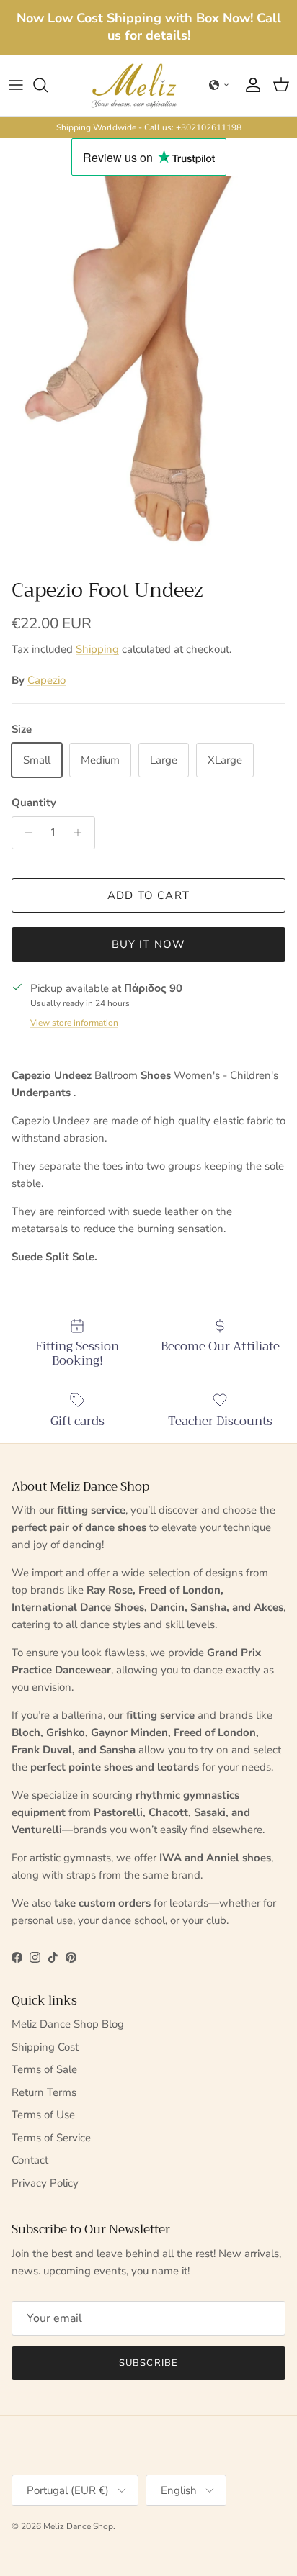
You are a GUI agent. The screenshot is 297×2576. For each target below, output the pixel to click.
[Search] (48, 85)
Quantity (34, 803)
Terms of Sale (44, 2069)
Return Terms (44, 2092)
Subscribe (148, 2363)
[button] (219, 85)
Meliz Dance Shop (78, 2526)
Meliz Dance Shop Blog (68, 2024)
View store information (74, 1023)
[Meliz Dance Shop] (134, 85)
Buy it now (149, 944)
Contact (30, 2160)
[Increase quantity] (82, 833)
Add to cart (148, 895)
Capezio (46, 680)
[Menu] (16, 85)
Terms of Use (43, 2115)
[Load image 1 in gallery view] (148, 373)
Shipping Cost (45, 2047)
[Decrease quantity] (25, 833)
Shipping (97, 649)
